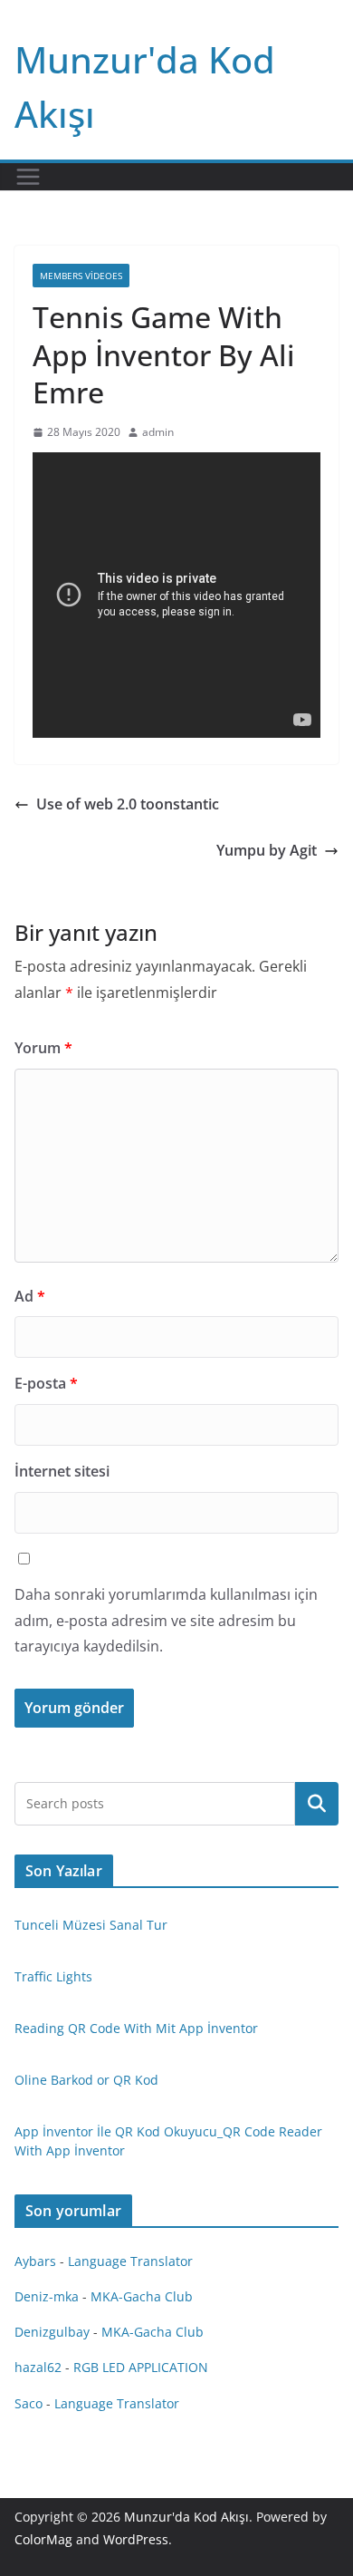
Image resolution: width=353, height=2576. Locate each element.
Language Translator (130, 2261)
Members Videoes (81, 276)
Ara (317, 1804)
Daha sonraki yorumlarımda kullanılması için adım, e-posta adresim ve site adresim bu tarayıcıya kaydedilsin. (166, 1621)
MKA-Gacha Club (142, 2296)
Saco (29, 2403)
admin (158, 432)
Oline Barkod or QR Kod (86, 2080)
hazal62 (38, 2367)
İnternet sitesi (62, 1471)
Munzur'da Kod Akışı (186, 2517)
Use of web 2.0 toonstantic (128, 804)
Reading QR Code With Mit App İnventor (136, 2028)
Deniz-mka (47, 2296)
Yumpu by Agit (267, 850)
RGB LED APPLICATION (141, 2367)
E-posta (46, 1383)
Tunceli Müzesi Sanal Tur (91, 1925)
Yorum (43, 1048)
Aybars (35, 2261)
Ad (30, 1296)
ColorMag (43, 2539)
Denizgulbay (52, 2332)
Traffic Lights (53, 1976)
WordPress (136, 2539)
